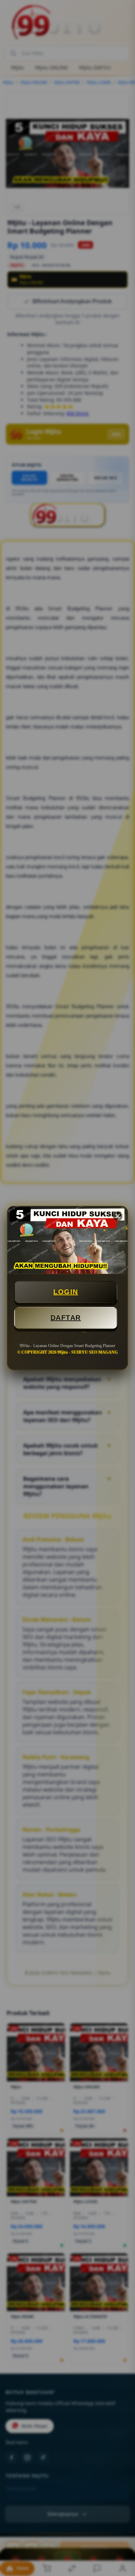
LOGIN (66, 1292)
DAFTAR (66, 1318)
